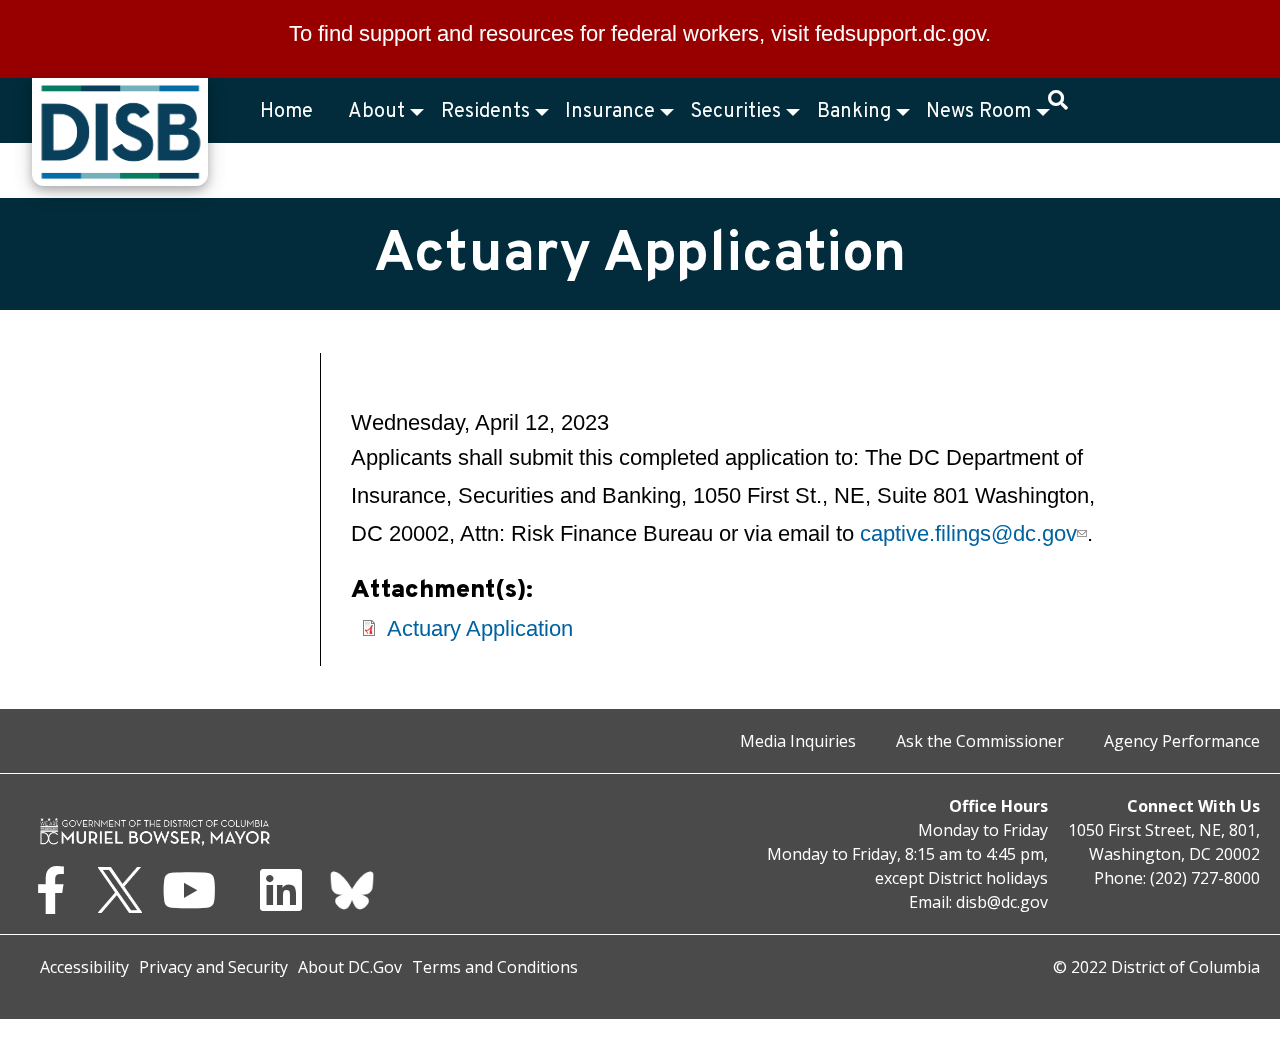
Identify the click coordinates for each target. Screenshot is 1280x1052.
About (376, 112)
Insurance (610, 112)
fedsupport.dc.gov (900, 33)
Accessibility (84, 967)
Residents (485, 112)
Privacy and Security (213, 967)
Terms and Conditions (495, 967)
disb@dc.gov (1002, 902)
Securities (735, 112)
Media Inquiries (798, 741)
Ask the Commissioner (980, 741)
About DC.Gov (350, 967)
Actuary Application (480, 628)
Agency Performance (1182, 741)
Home (286, 112)
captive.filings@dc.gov (967, 533)
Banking (854, 112)
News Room (978, 112)
